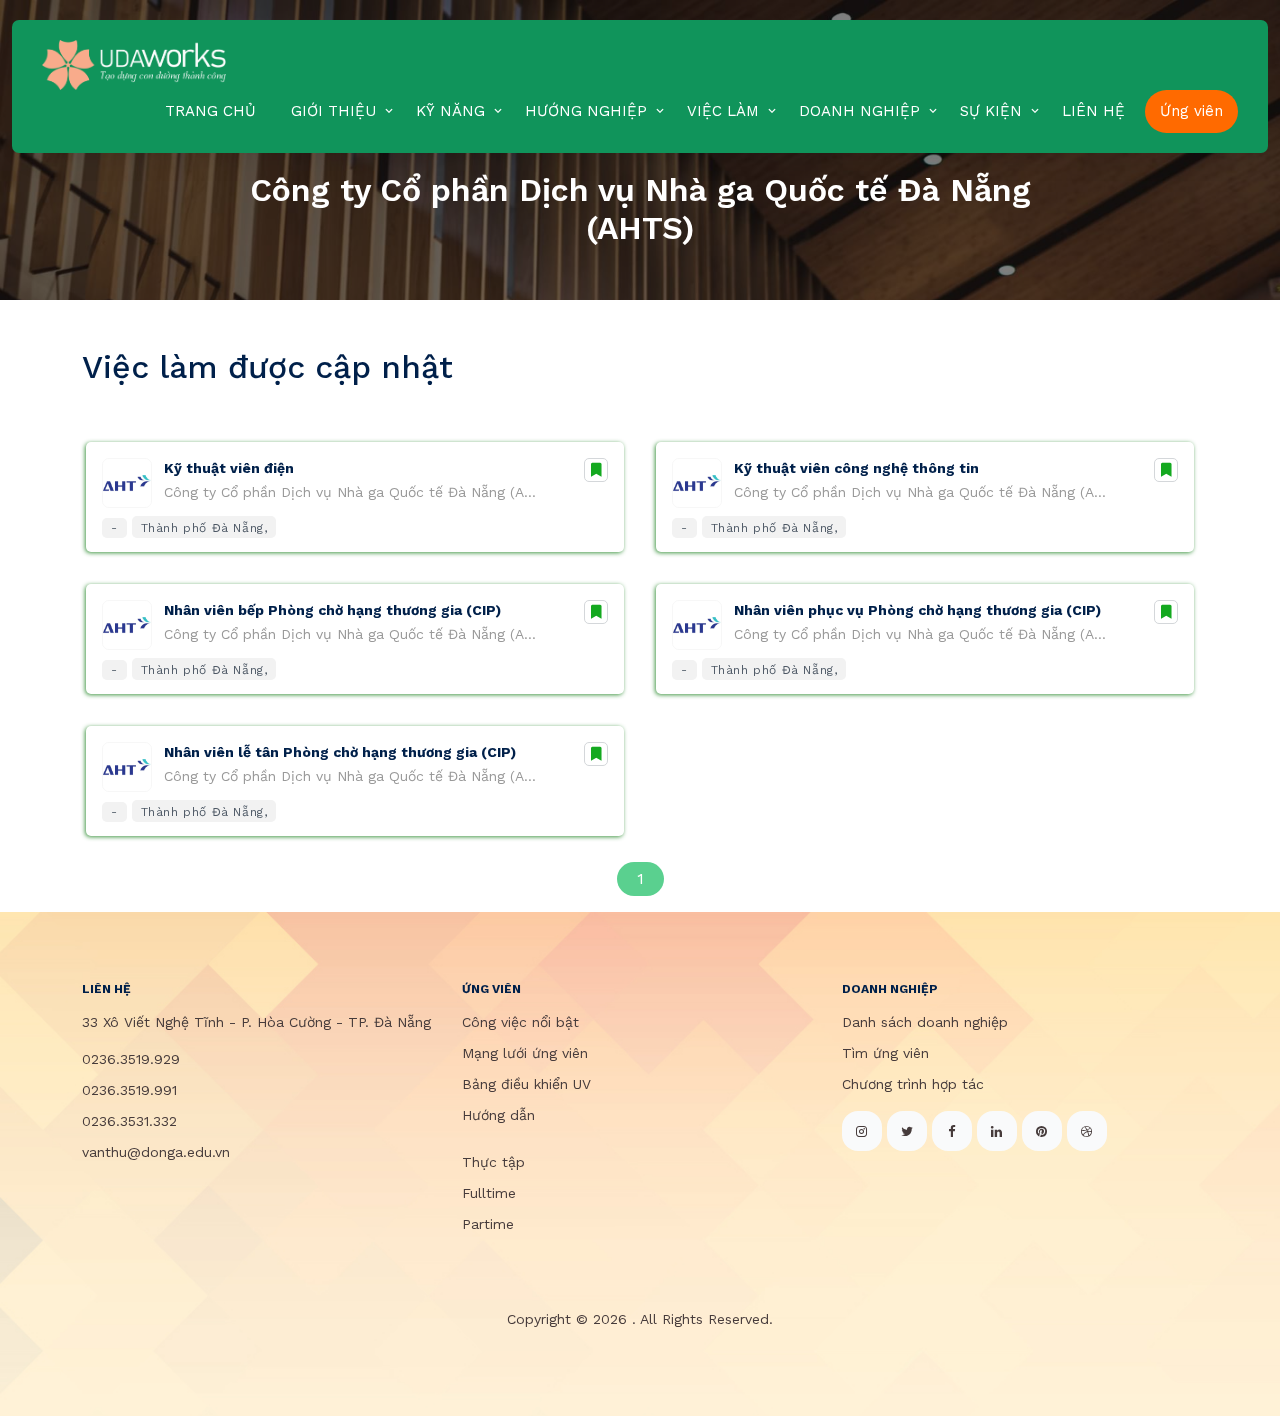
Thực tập (493, 1162)
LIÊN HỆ (1093, 111)
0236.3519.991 (129, 1090)
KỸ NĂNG (450, 111)
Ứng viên (1191, 111)
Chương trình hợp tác (913, 1084)
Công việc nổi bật (520, 1022)
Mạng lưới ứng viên (525, 1053)
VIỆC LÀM (723, 111)
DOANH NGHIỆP (859, 111)
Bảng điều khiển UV (526, 1084)
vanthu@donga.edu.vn (156, 1152)
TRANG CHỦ (210, 111)
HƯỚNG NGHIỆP (586, 111)
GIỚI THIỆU (333, 111)
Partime (488, 1224)
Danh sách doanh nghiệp (925, 1022)
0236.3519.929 (131, 1059)
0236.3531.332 (129, 1121)
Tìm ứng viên (885, 1053)
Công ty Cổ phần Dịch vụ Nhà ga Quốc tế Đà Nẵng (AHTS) (354, 492)
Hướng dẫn (498, 1115)
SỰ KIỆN (991, 111)
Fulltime (489, 1193)
